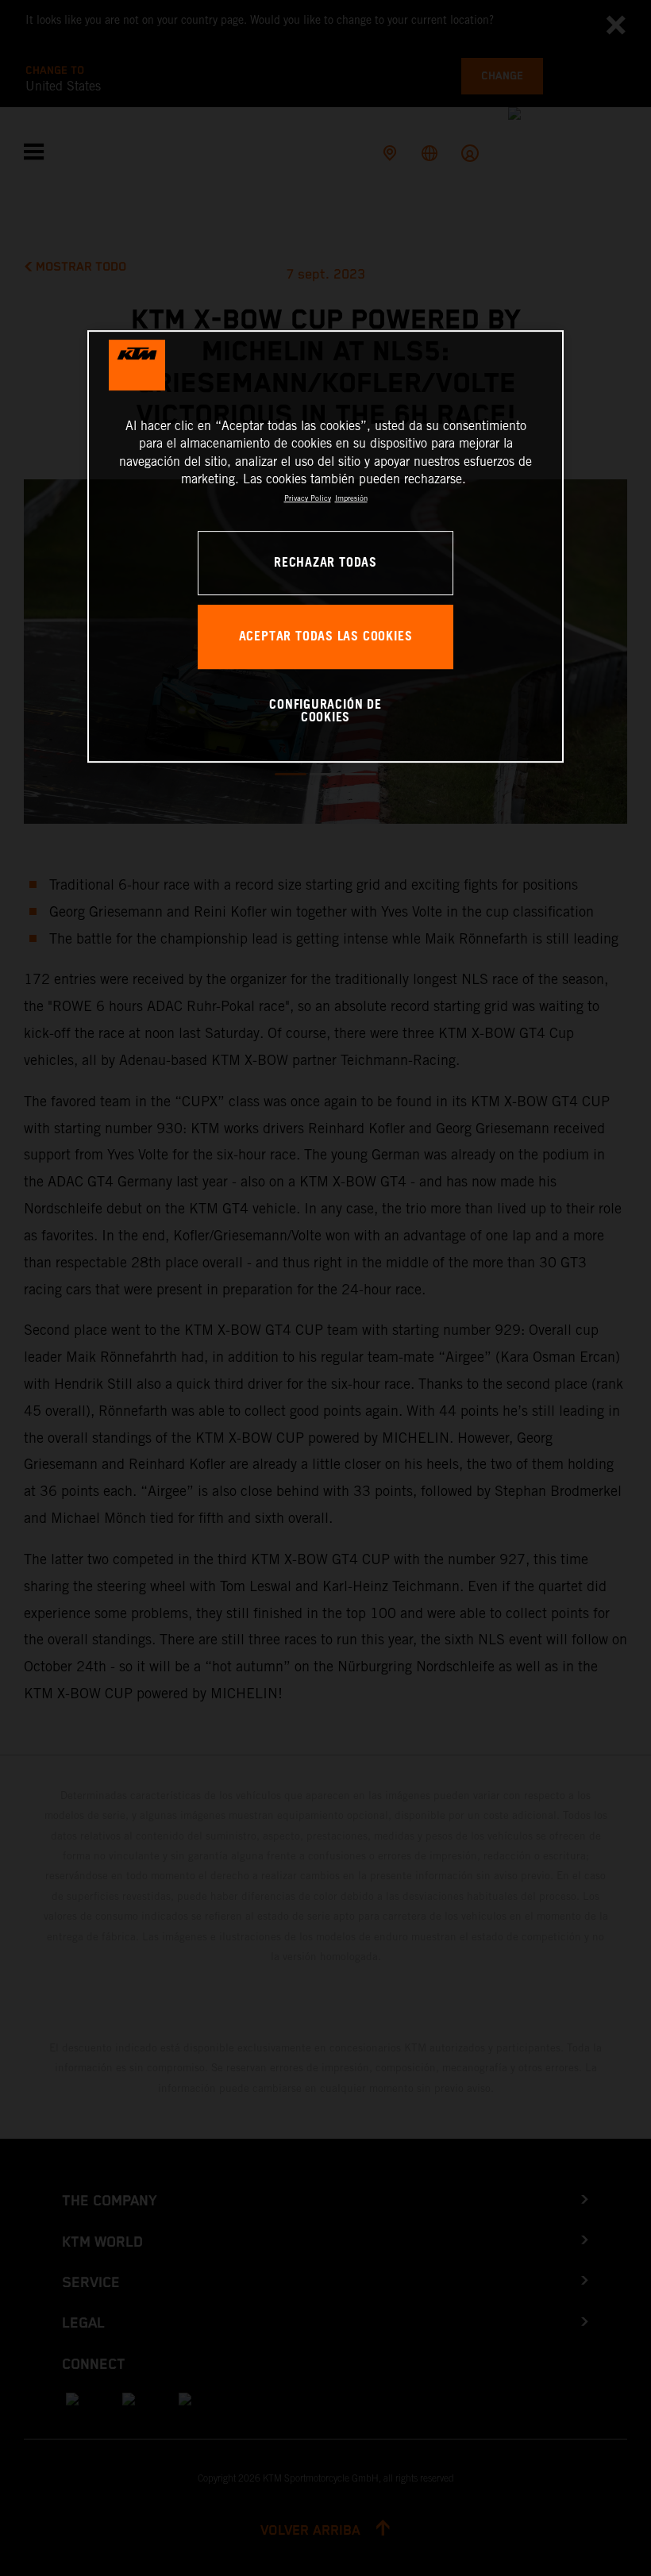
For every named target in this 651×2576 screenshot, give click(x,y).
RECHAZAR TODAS (325, 563)
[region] (325, 546)
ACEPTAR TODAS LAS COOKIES (326, 637)
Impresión (351, 499)
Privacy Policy (308, 499)
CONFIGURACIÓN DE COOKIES (325, 711)
